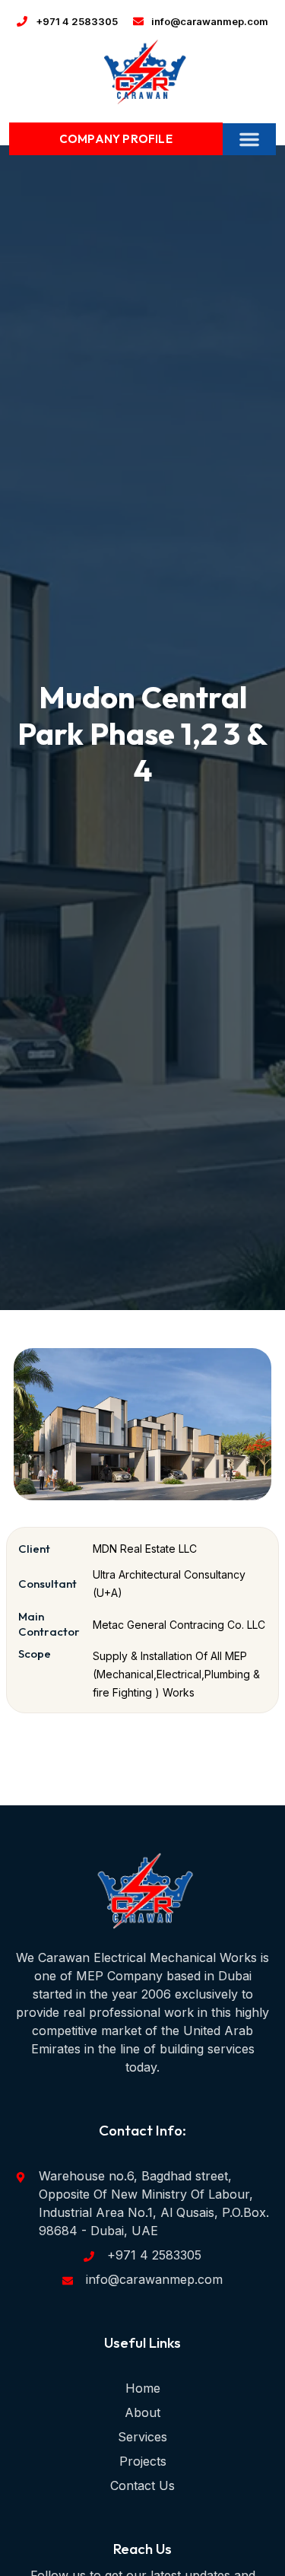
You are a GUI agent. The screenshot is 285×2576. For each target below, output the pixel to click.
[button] (249, 139)
